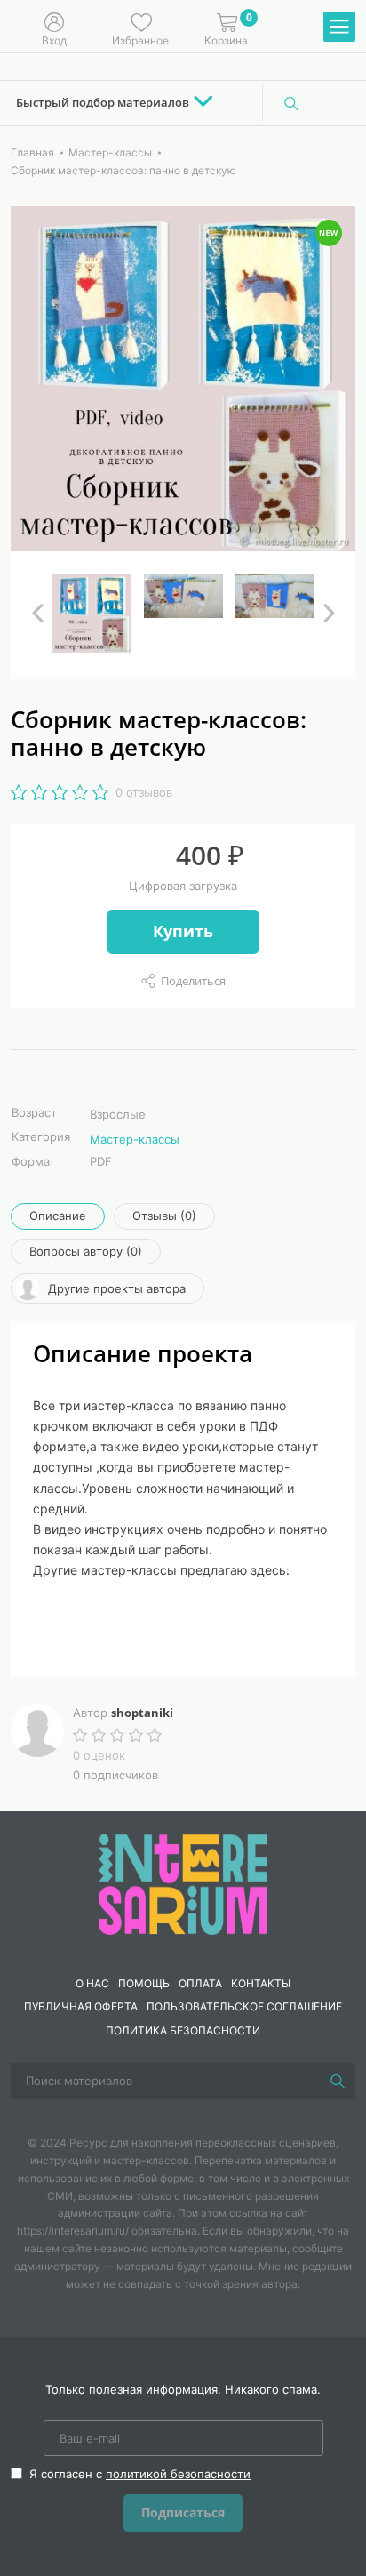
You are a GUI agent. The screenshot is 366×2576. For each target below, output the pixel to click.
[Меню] (339, 28)
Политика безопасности (183, 2030)
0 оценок (99, 1755)
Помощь (144, 1983)
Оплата (200, 1983)
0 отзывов (144, 792)
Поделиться (193, 981)
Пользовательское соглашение (244, 2006)
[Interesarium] (183, 1882)
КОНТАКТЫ (261, 1983)
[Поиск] (291, 103)
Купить (183, 931)
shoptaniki (142, 1713)
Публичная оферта (81, 2006)
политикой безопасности (178, 2474)
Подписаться (183, 2512)
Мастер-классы (135, 1139)
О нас (92, 1983)
